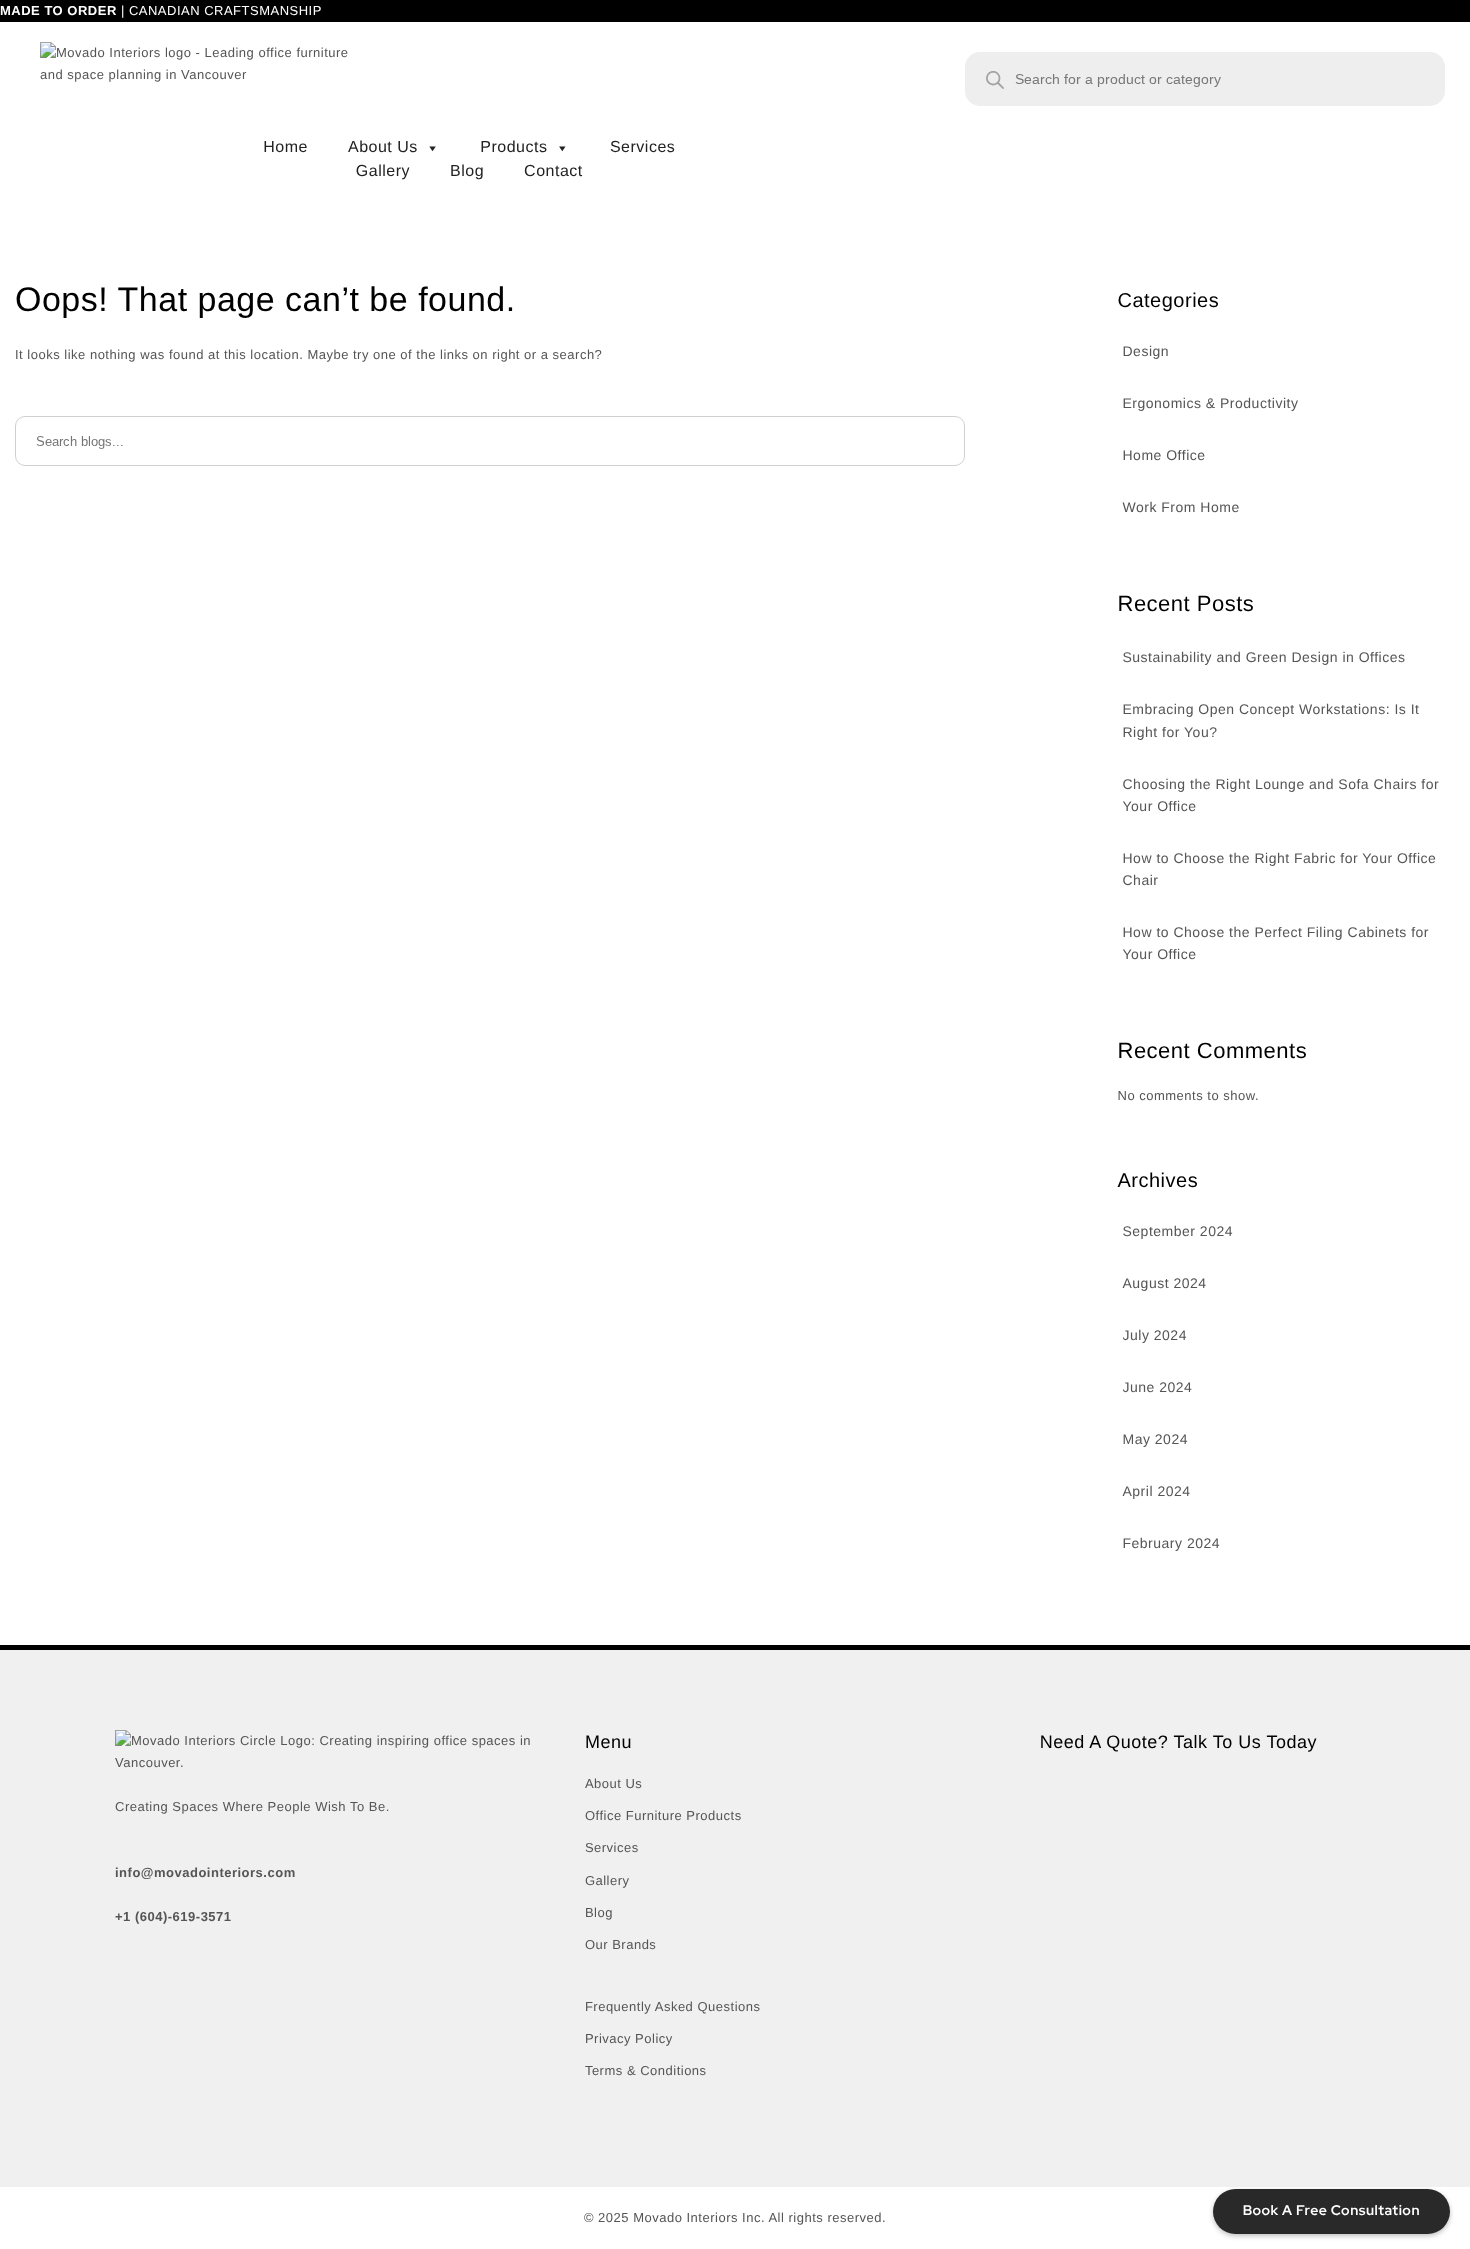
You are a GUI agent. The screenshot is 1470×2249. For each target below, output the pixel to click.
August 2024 (1165, 1283)
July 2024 (1155, 1335)
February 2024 (1172, 1543)
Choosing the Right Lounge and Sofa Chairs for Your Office (1281, 795)
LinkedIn (421, 2009)
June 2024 (1158, 1387)
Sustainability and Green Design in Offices (1264, 657)
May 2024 (1155, 1439)
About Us (404, 128)
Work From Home (1181, 507)
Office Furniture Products (663, 1815)
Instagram (243, 2009)
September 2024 (1178, 1231)
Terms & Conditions (646, 2070)
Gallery (393, 152)
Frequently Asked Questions (673, 2006)
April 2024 (1157, 1491)
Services (652, 128)
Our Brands (620, 1944)
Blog (477, 152)
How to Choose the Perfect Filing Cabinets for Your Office (1276, 943)
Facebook (149, 2009)
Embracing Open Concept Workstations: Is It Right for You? (1271, 720)
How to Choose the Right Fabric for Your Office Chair (1280, 869)
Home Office (1164, 455)
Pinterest (335, 2009)
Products (535, 128)
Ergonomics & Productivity (1211, 403)
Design (1146, 351)
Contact (563, 152)
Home (295, 128)
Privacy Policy (629, 2038)
